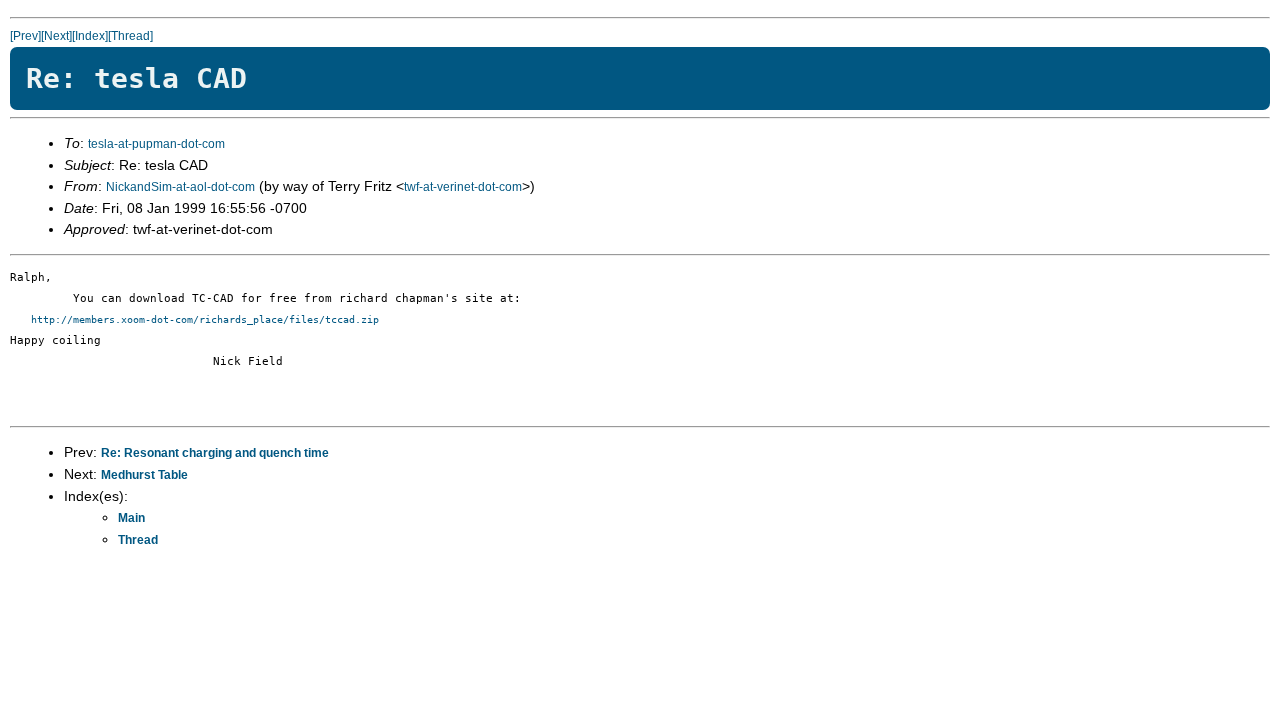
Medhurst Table (144, 475)
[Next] (56, 36)
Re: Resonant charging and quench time (215, 453)
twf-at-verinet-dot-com (463, 187)
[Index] (90, 36)
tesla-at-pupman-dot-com (156, 144)
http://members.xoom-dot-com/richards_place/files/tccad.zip (205, 319)
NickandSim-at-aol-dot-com (180, 187)
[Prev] (25, 36)
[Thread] (130, 36)
